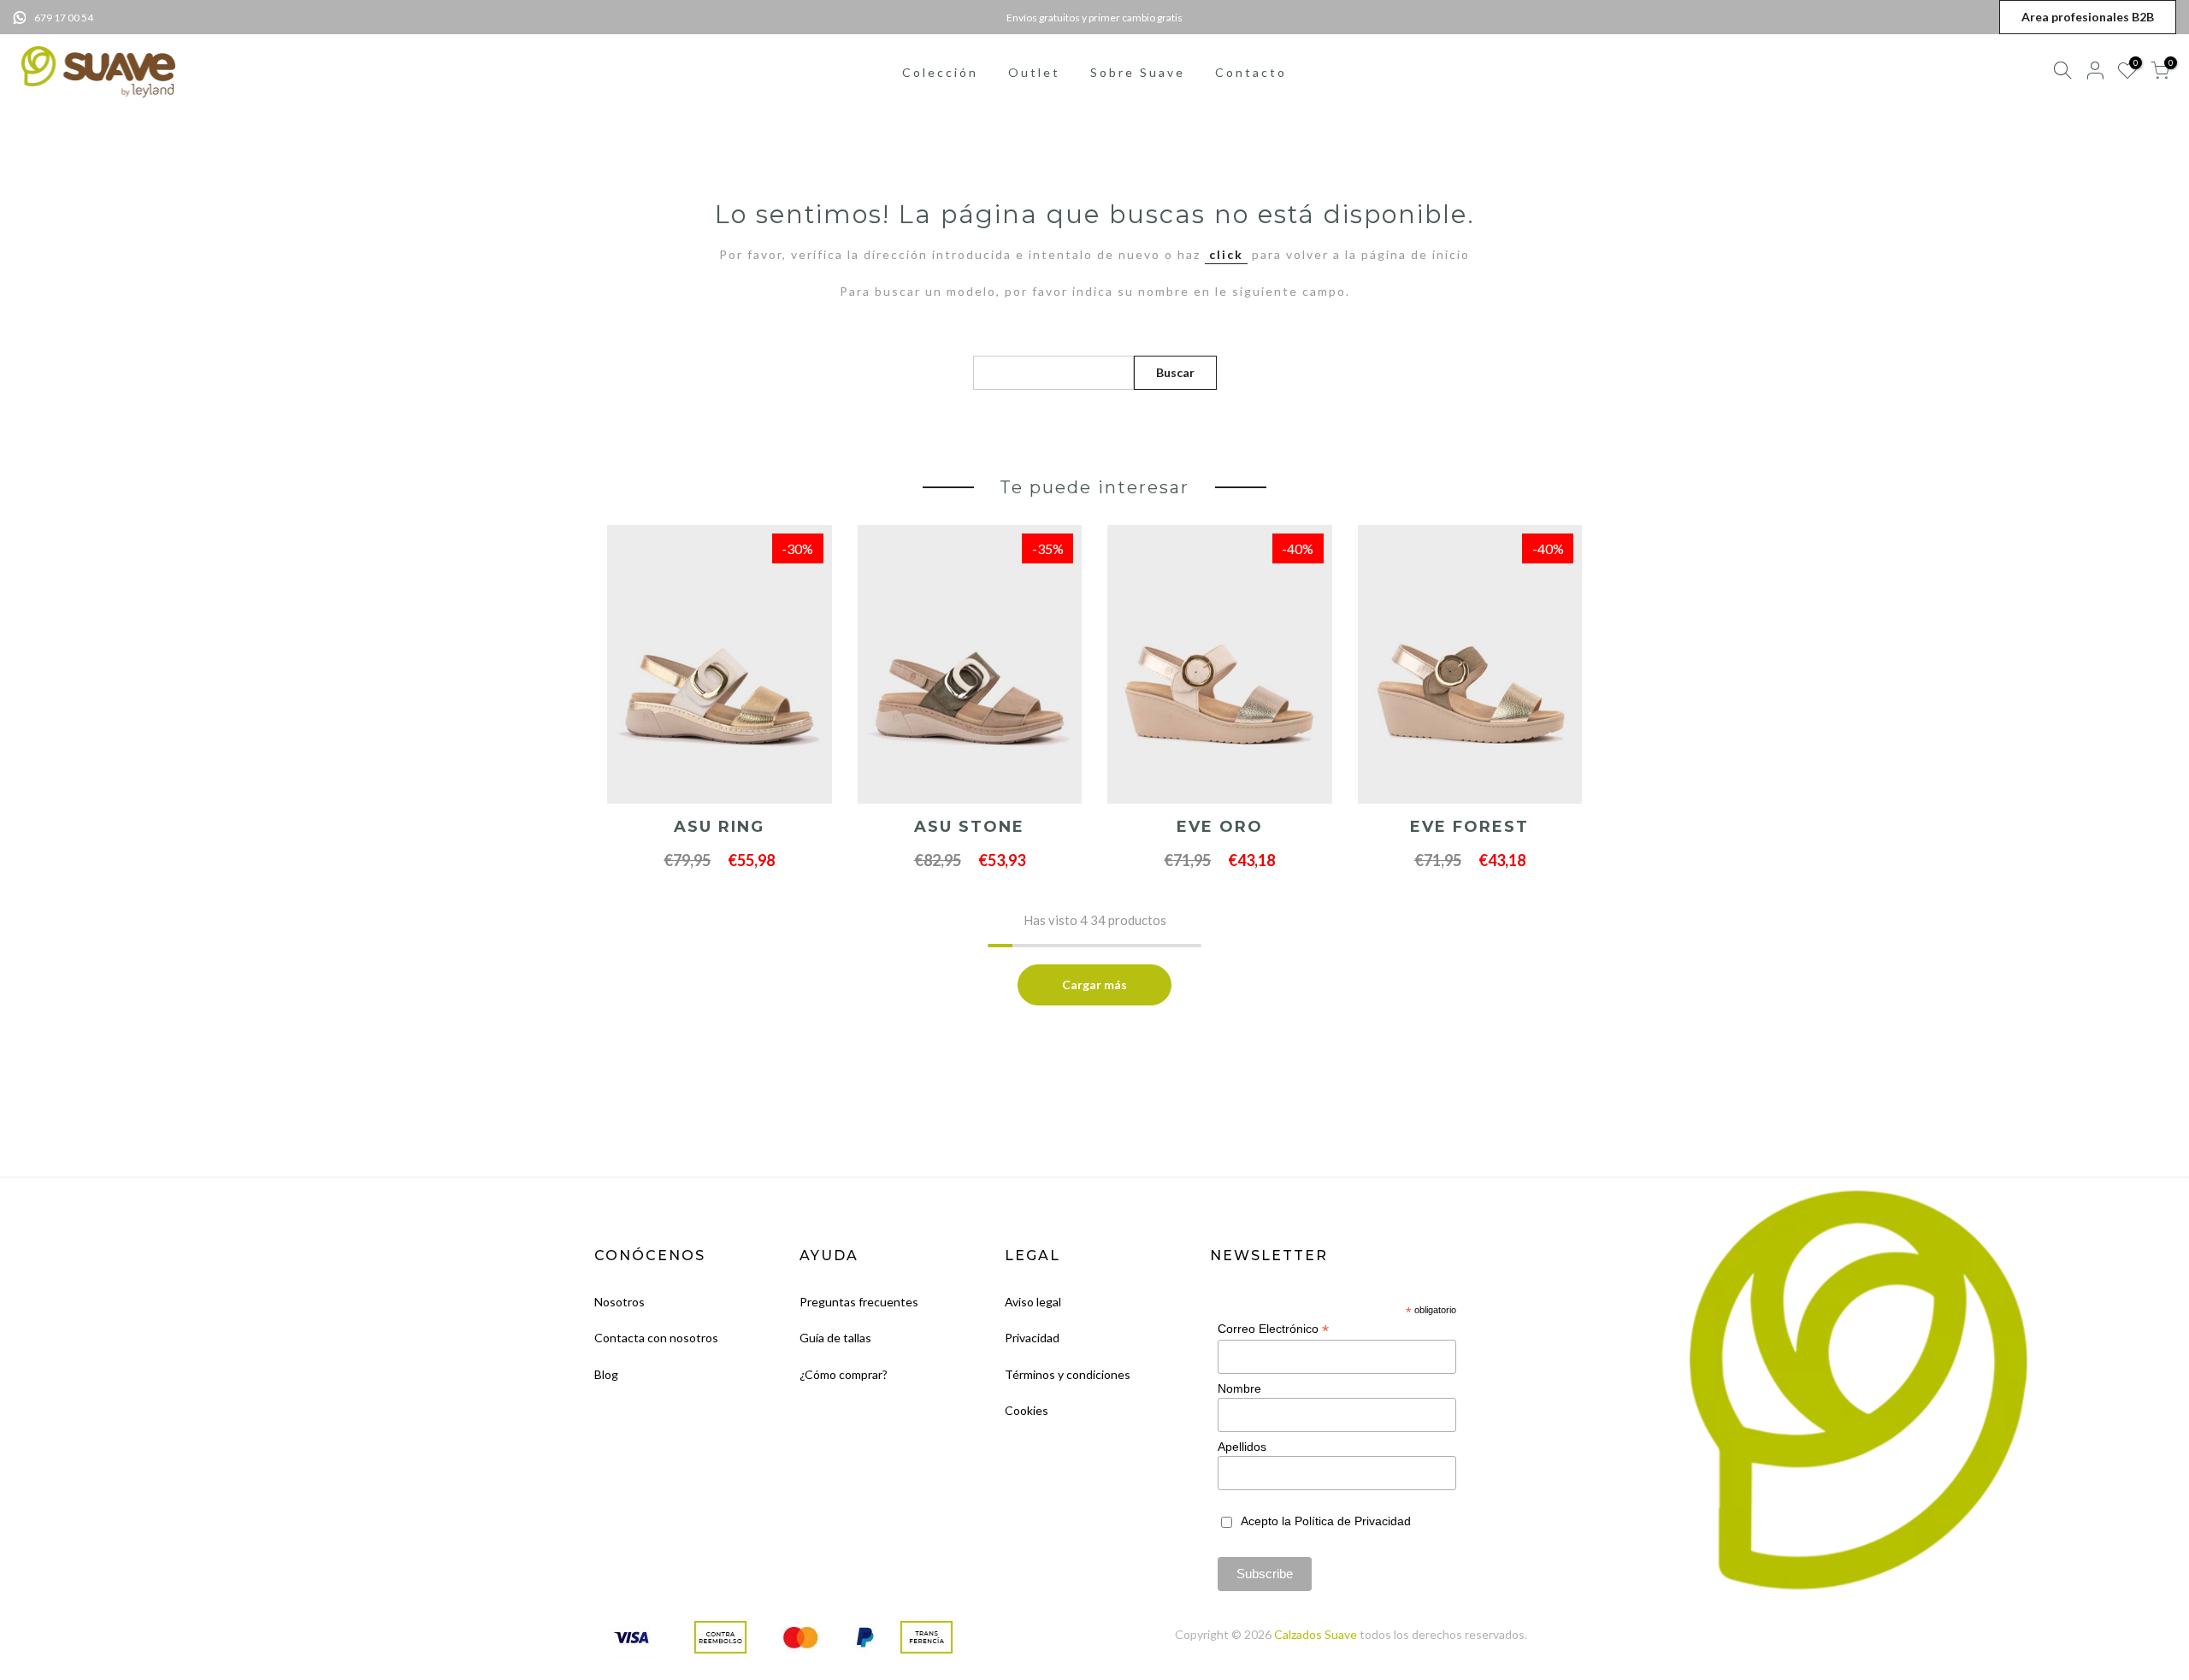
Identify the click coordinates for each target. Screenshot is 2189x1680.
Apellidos (1242, 1447)
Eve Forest (1469, 827)
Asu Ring (719, 827)
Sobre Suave (1138, 72)
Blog (606, 1374)
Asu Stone (969, 827)
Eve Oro (1220, 827)
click (1226, 254)
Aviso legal (1033, 1302)
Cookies (1027, 1410)
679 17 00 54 (64, 18)
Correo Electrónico (1273, 1329)
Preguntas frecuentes (859, 1302)
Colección (940, 72)
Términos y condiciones (1068, 1374)
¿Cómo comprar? (844, 1374)
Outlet (1034, 72)
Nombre (1239, 1388)
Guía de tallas (835, 1338)
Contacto (1251, 72)
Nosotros (620, 1302)
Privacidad (1032, 1338)
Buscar (1175, 372)
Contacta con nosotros (656, 1338)
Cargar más (1094, 984)
